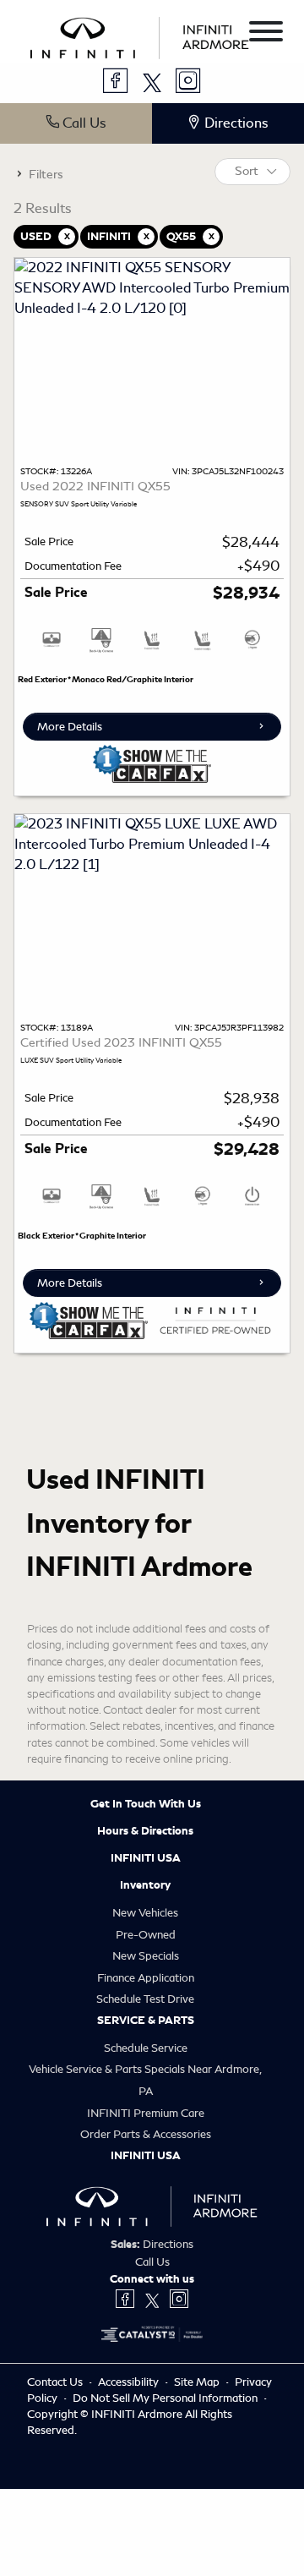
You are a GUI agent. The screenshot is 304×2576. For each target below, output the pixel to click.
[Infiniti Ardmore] (140, 35)
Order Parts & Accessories (146, 2134)
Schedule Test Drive (145, 1999)
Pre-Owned (146, 1935)
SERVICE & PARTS (146, 2021)
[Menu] (266, 34)
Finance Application (146, 1978)
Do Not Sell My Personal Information (166, 2398)
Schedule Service (146, 2048)
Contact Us (56, 2382)
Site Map (198, 2382)
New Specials (146, 1956)
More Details (70, 727)
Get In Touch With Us (146, 1804)
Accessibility (130, 2382)
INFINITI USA (146, 1858)
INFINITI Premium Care (146, 2113)
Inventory (145, 1885)
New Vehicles (145, 1913)
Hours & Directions (145, 1831)
